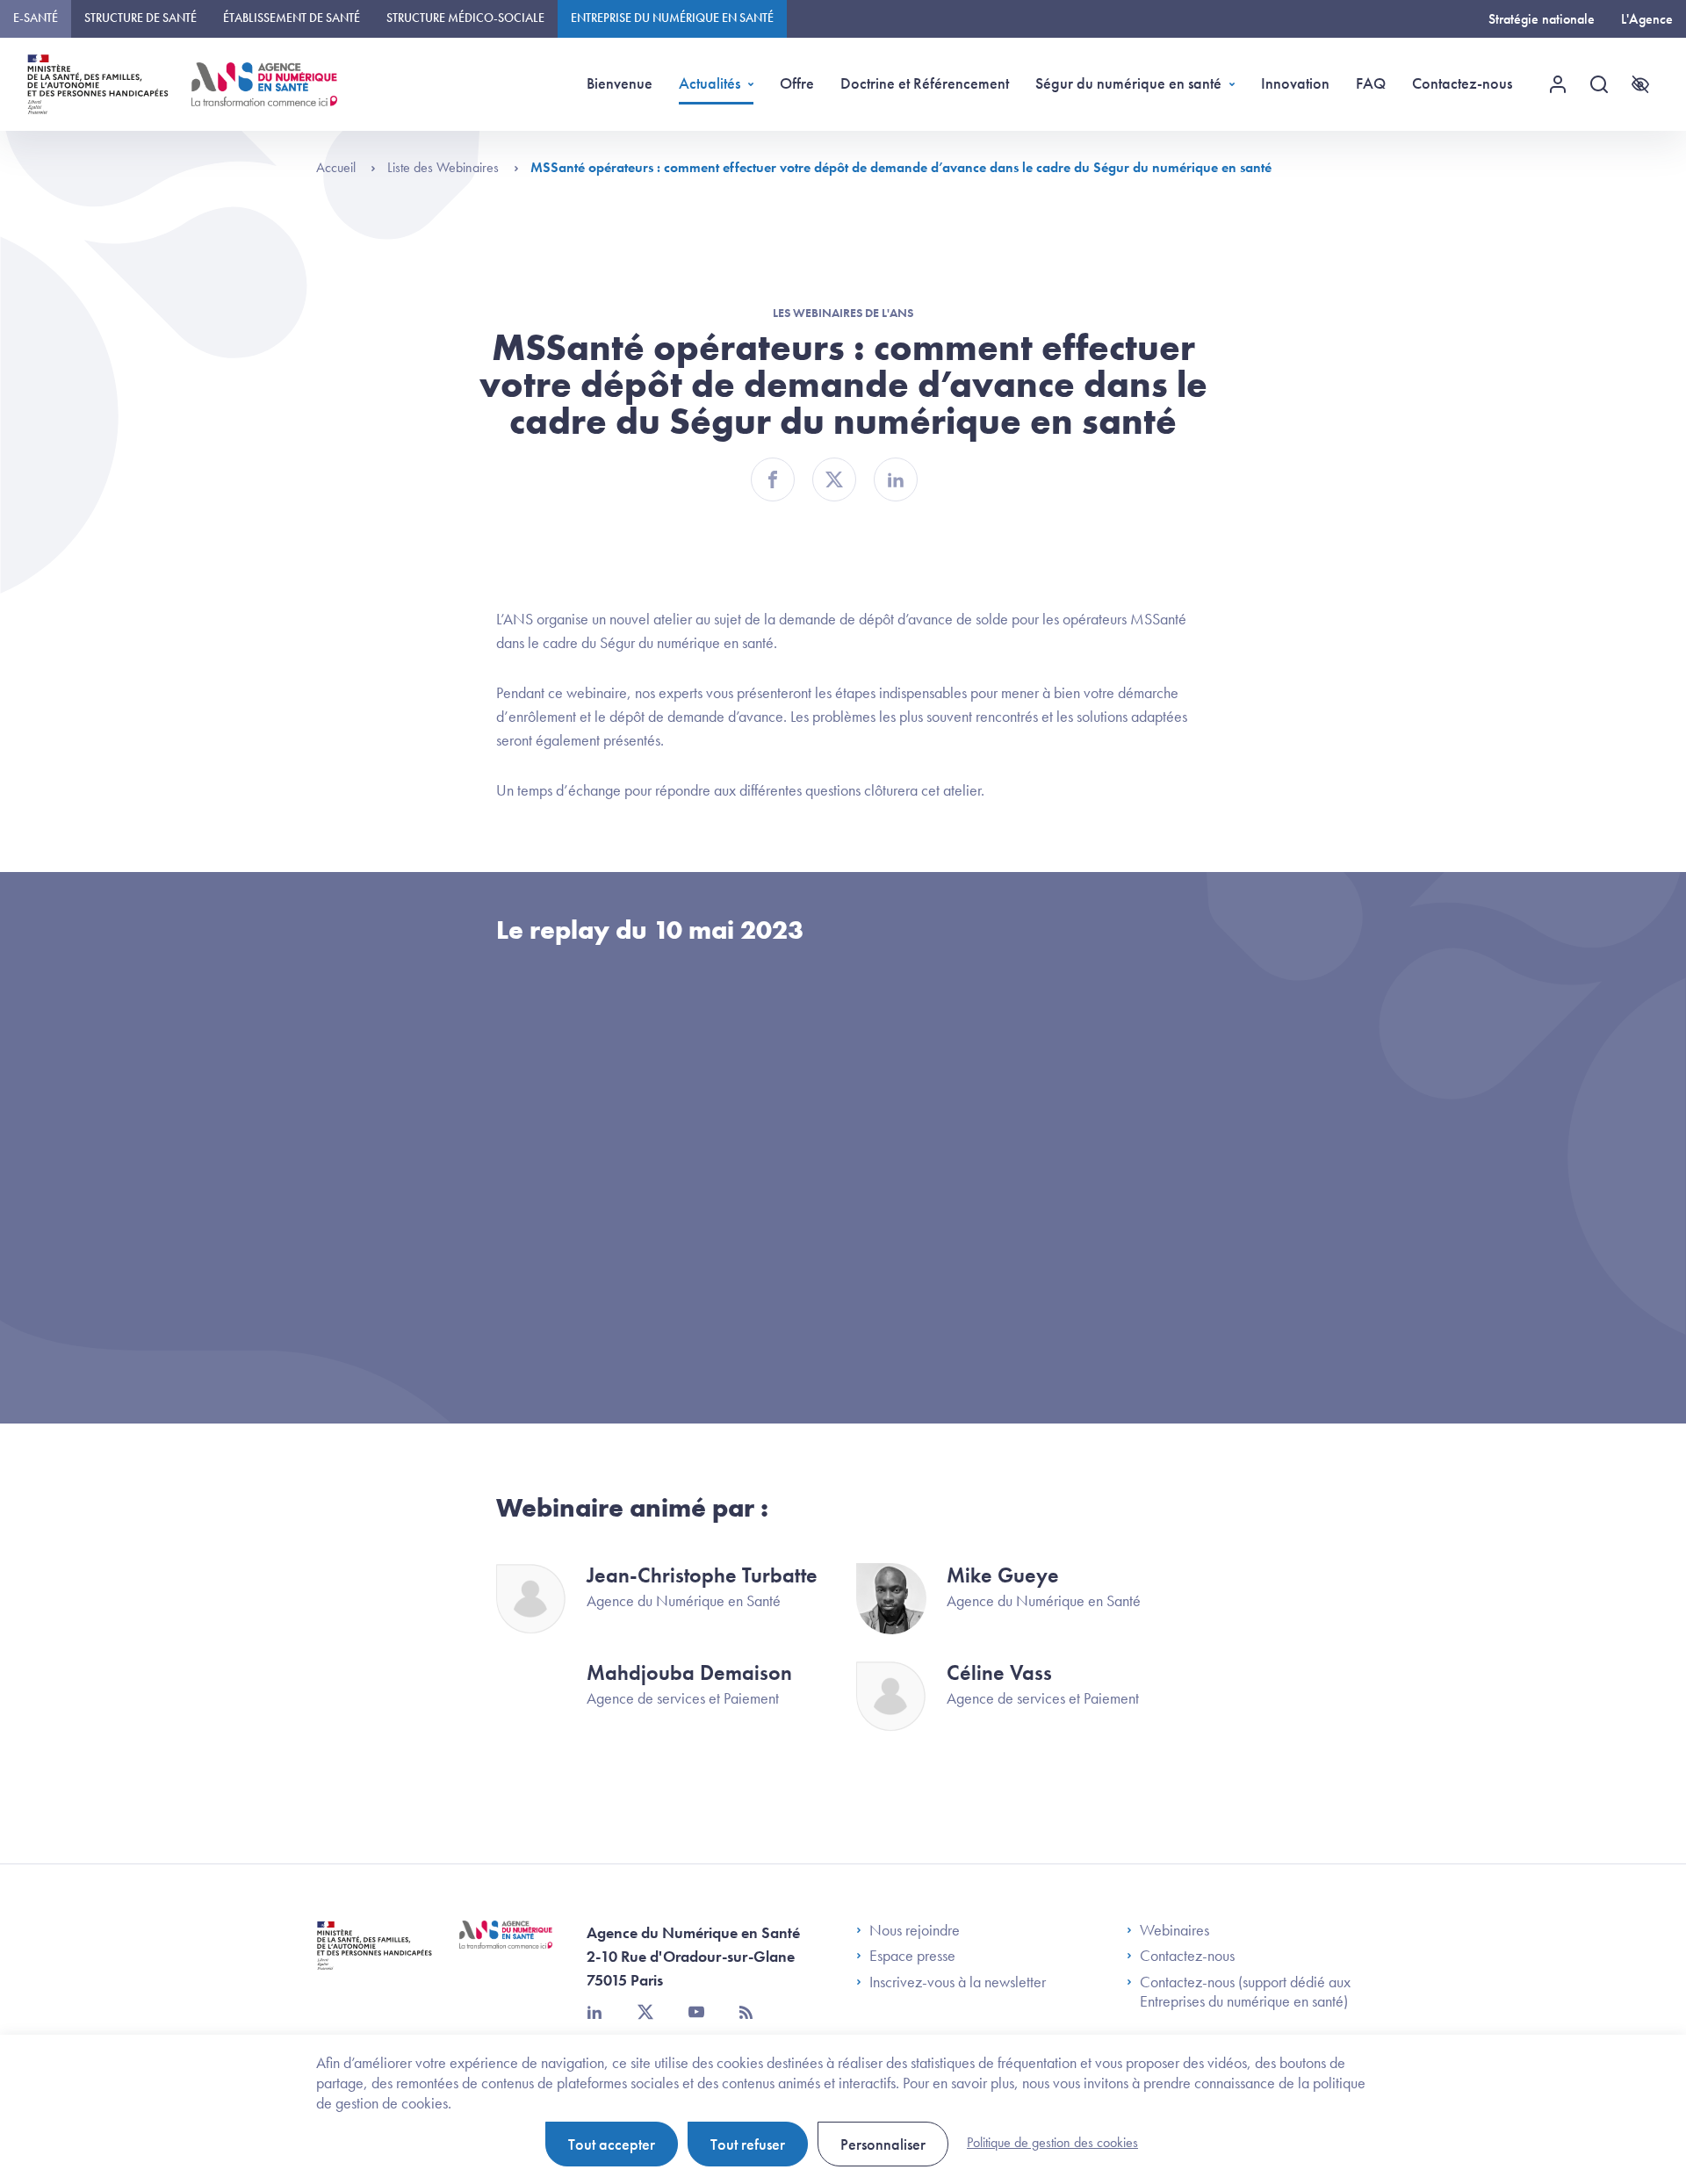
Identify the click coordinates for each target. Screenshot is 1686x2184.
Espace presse (912, 1956)
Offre (797, 83)
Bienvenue (620, 83)
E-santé (36, 18)
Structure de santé (140, 18)
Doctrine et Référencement (925, 83)
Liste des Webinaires (445, 167)
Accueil (338, 167)
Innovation (1295, 83)
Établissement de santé (292, 18)
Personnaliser (883, 2144)
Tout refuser (748, 2144)
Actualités (710, 83)
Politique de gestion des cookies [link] (1052, 2142)
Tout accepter (612, 2144)
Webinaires (1174, 1930)
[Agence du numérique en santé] (506, 1948)
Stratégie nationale (1542, 19)
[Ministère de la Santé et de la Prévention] (375, 1959)
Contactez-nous (1462, 83)
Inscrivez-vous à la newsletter (958, 1982)
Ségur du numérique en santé (1128, 83)
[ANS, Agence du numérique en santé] (264, 84)
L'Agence (1647, 19)
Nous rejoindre (915, 1930)
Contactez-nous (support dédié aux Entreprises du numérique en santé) (1245, 1991)
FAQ (1371, 83)
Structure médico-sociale (465, 18)
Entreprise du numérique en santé (672, 18)
